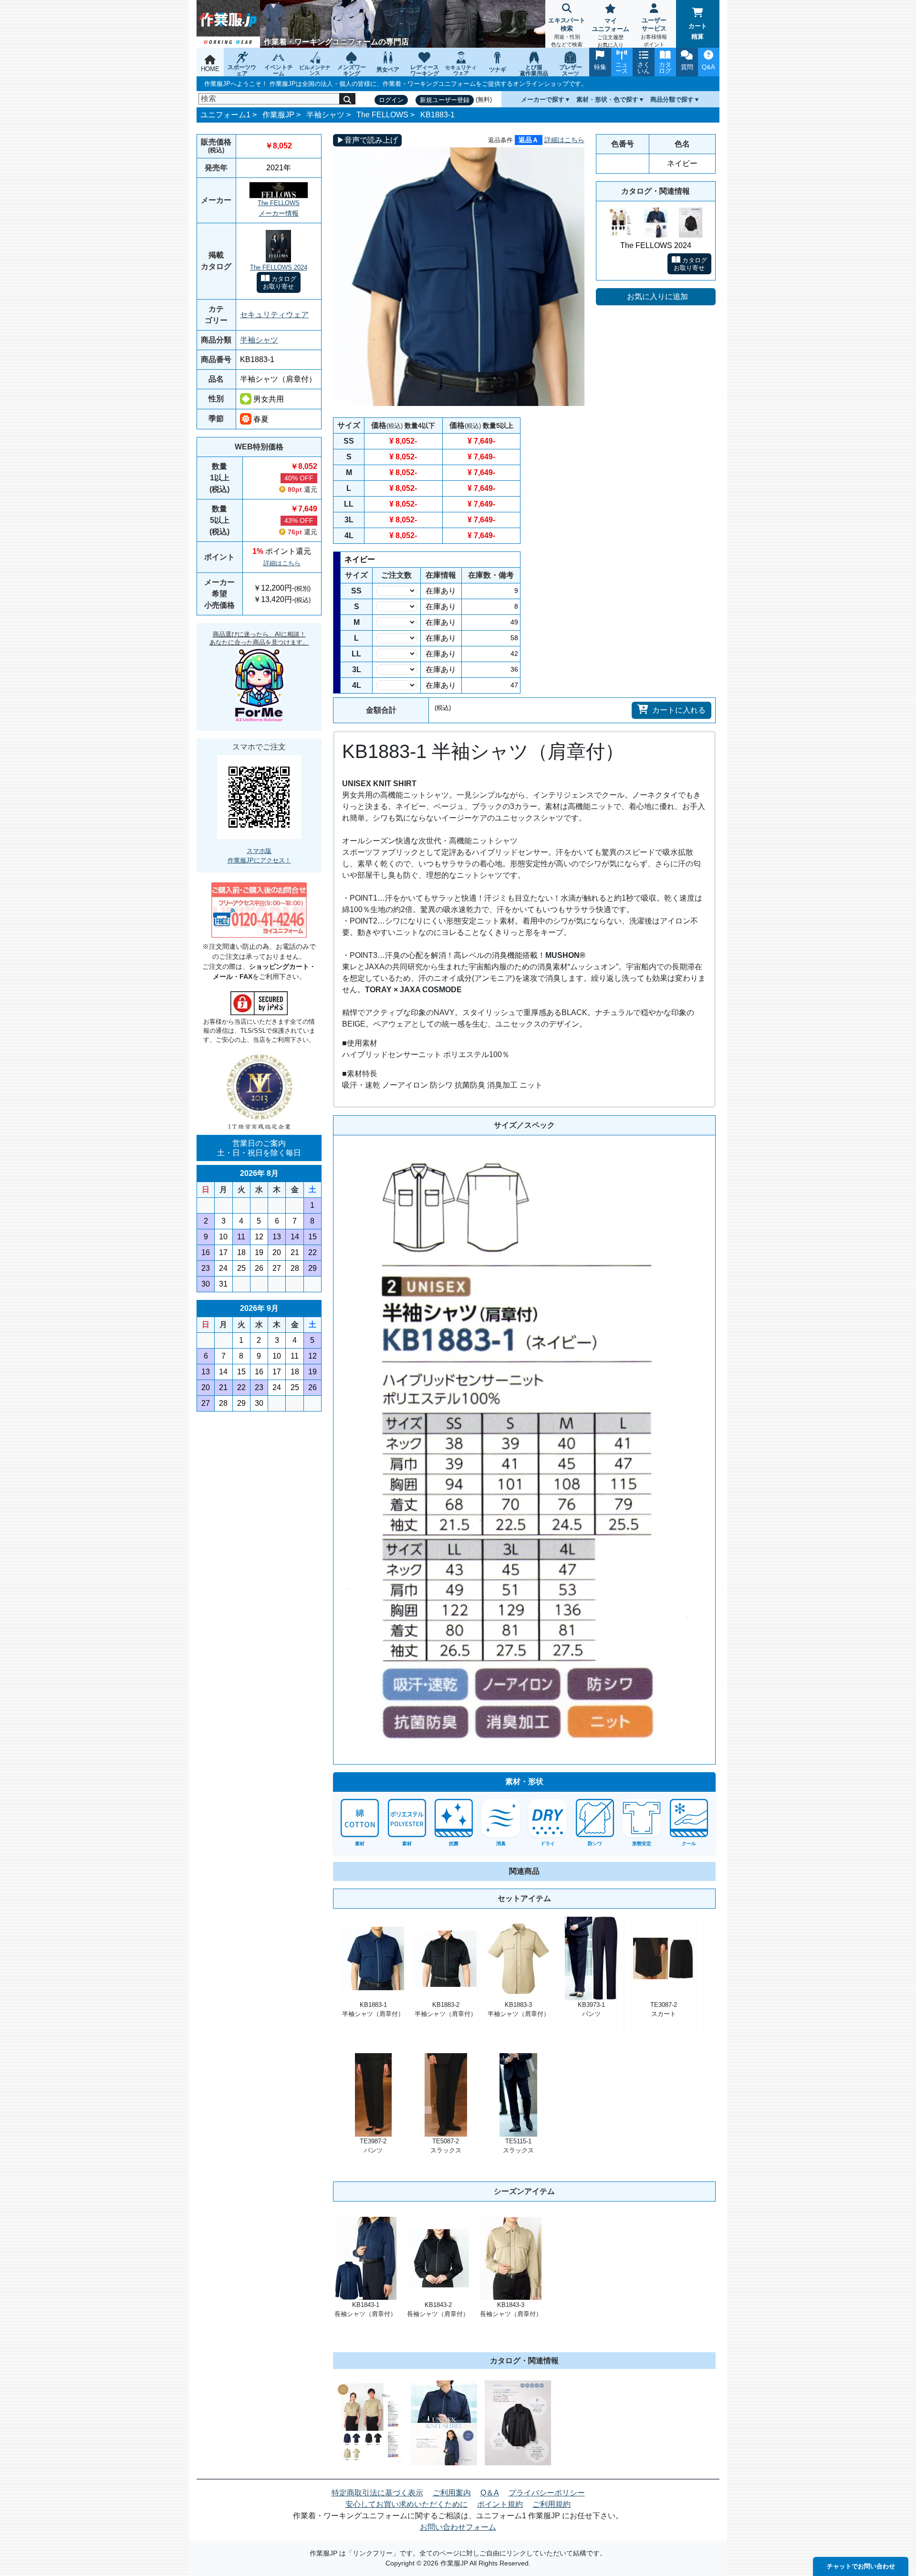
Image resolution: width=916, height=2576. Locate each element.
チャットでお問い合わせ (861, 2566)
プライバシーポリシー (547, 2493)
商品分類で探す (672, 99)
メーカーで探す (543, 99)
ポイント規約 (500, 2504)
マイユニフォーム (611, 32)
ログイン (391, 100)
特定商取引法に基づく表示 (377, 2493)
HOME (210, 69)
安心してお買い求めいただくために (406, 2504)
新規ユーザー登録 (445, 100)
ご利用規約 (552, 2504)
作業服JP (278, 115)
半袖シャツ (325, 115)
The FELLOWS (382, 115)
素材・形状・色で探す (607, 99)
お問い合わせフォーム (458, 2527)
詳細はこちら (282, 563)
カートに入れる (679, 710)
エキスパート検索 (567, 32)
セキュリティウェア (274, 315)
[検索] (347, 99)
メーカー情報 (279, 213)
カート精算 (698, 31)
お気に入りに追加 (657, 296)
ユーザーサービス (654, 32)
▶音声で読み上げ (367, 140)
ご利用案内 (452, 2493)
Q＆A (490, 2493)
